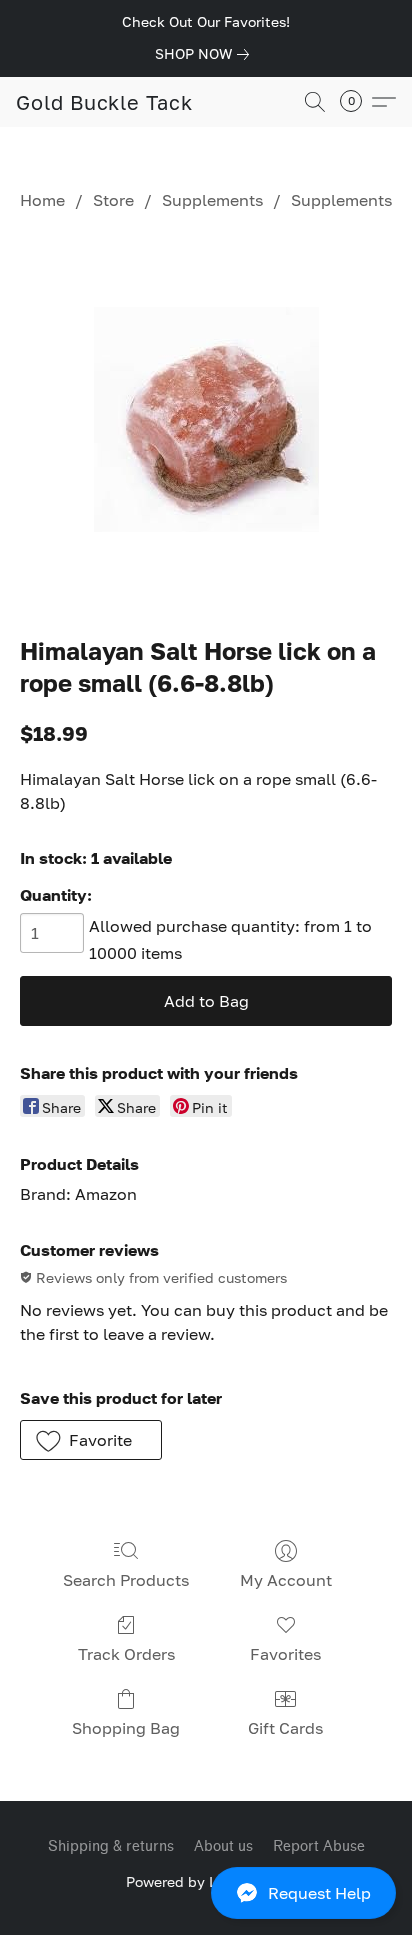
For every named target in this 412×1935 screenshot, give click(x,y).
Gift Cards (285, 1728)
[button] (206, 1893)
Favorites (285, 1654)
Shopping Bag (126, 1728)
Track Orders (126, 1654)
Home (42, 200)
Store (113, 200)
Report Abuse (319, 1846)
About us (223, 1846)
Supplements (212, 200)
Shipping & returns (111, 1846)
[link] (206, 54)
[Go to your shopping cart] (357, 102)
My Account (286, 1580)
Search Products (126, 1580)
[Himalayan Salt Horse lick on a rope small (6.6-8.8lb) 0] (206, 419)
